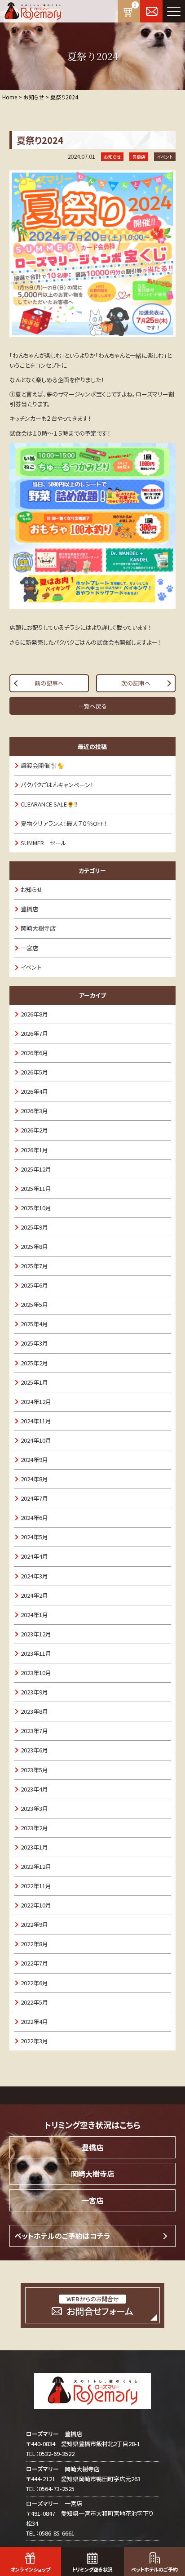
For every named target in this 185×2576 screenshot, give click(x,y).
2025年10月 (36, 1208)
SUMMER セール (44, 843)
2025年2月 (34, 1363)
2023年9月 (34, 1692)
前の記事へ (49, 683)
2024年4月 (34, 1556)
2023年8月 (34, 1711)
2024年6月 (34, 1518)
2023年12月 (36, 1634)
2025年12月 (36, 1169)
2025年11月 (36, 1188)
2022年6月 (34, 1983)
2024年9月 (34, 1460)
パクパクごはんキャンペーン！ (57, 785)
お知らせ (32, 889)
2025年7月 (34, 1266)
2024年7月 (34, 1498)
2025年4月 (34, 1324)
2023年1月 (34, 1847)
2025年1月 (34, 1382)
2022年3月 (34, 2041)
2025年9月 (34, 1227)
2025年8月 (34, 1246)
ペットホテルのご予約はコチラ (62, 2236)
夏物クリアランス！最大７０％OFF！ (64, 823)
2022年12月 (36, 1866)
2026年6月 (34, 1053)
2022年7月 (34, 1963)
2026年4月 (34, 1091)
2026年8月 (34, 1014)
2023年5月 (34, 1770)
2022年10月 (36, 1905)
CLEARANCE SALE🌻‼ (49, 804)
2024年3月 (34, 1576)
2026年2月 (34, 1130)
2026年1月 (34, 1150)
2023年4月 (34, 1789)
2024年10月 (36, 1440)
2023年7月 (34, 1731)
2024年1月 (34, 1615)
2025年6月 (34, 1285)
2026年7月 (34, 1033)
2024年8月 (34, 1479)
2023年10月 (36, 1673)
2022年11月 (36, 1886)
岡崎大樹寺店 (38, 928)
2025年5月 (34, 1304)
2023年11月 (36, 1653)
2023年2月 (34, 1828)
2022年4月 (34, 2021)
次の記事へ (136, 683)
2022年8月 (34, 1944)
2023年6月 (34, 1750)
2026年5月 (34, 1072)
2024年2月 (34, 1595)
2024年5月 (34, 1537)
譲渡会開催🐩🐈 (42, 765)
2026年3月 (34, 1111)
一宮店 (29, 948)
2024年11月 (36, 1421)
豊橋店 (29, 909)
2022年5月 (34, 2002)
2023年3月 (34, 1808)
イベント (31, 967)
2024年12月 (36, 1402)
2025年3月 (34, 1343)
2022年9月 (34, 1924)
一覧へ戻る (92, 706)
